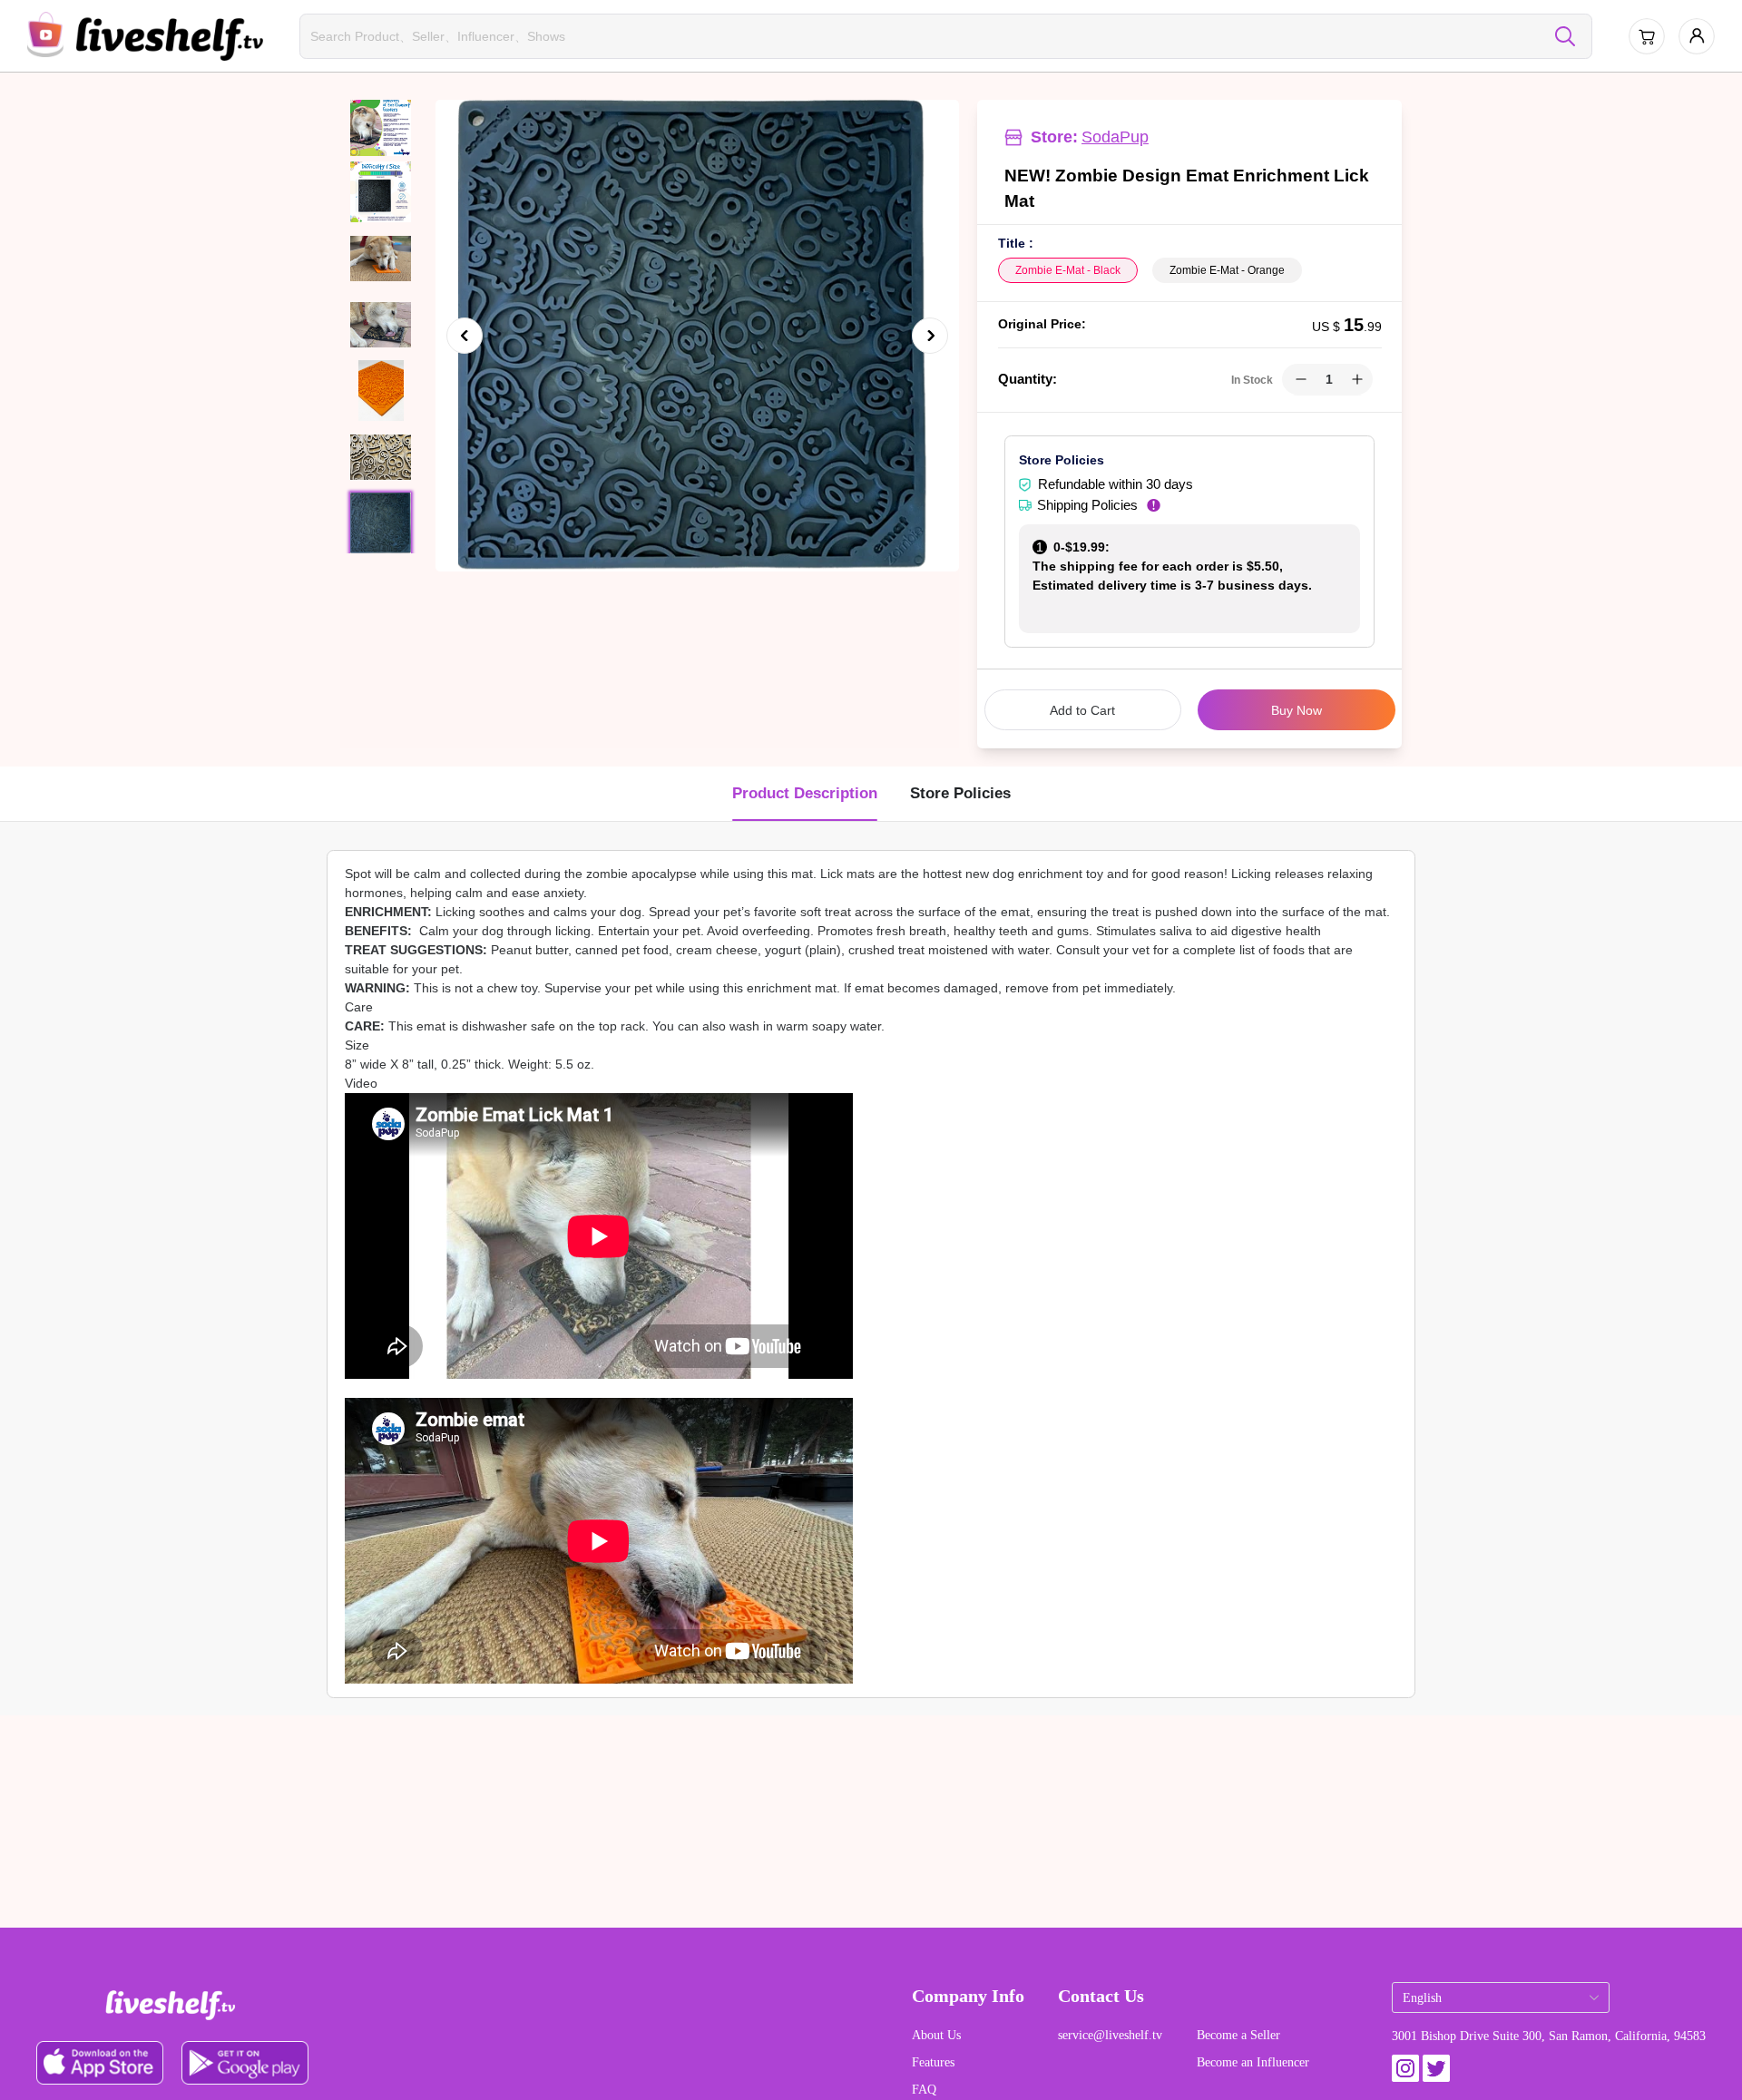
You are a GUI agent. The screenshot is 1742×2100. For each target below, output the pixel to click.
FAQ (924, 2090)
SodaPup (1115, 137)
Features (933, 2062)
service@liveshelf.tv (1110, 2035)
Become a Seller (1238, 2035)
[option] (693, 336)
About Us (936, 2035)
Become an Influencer (1253, 2062)
